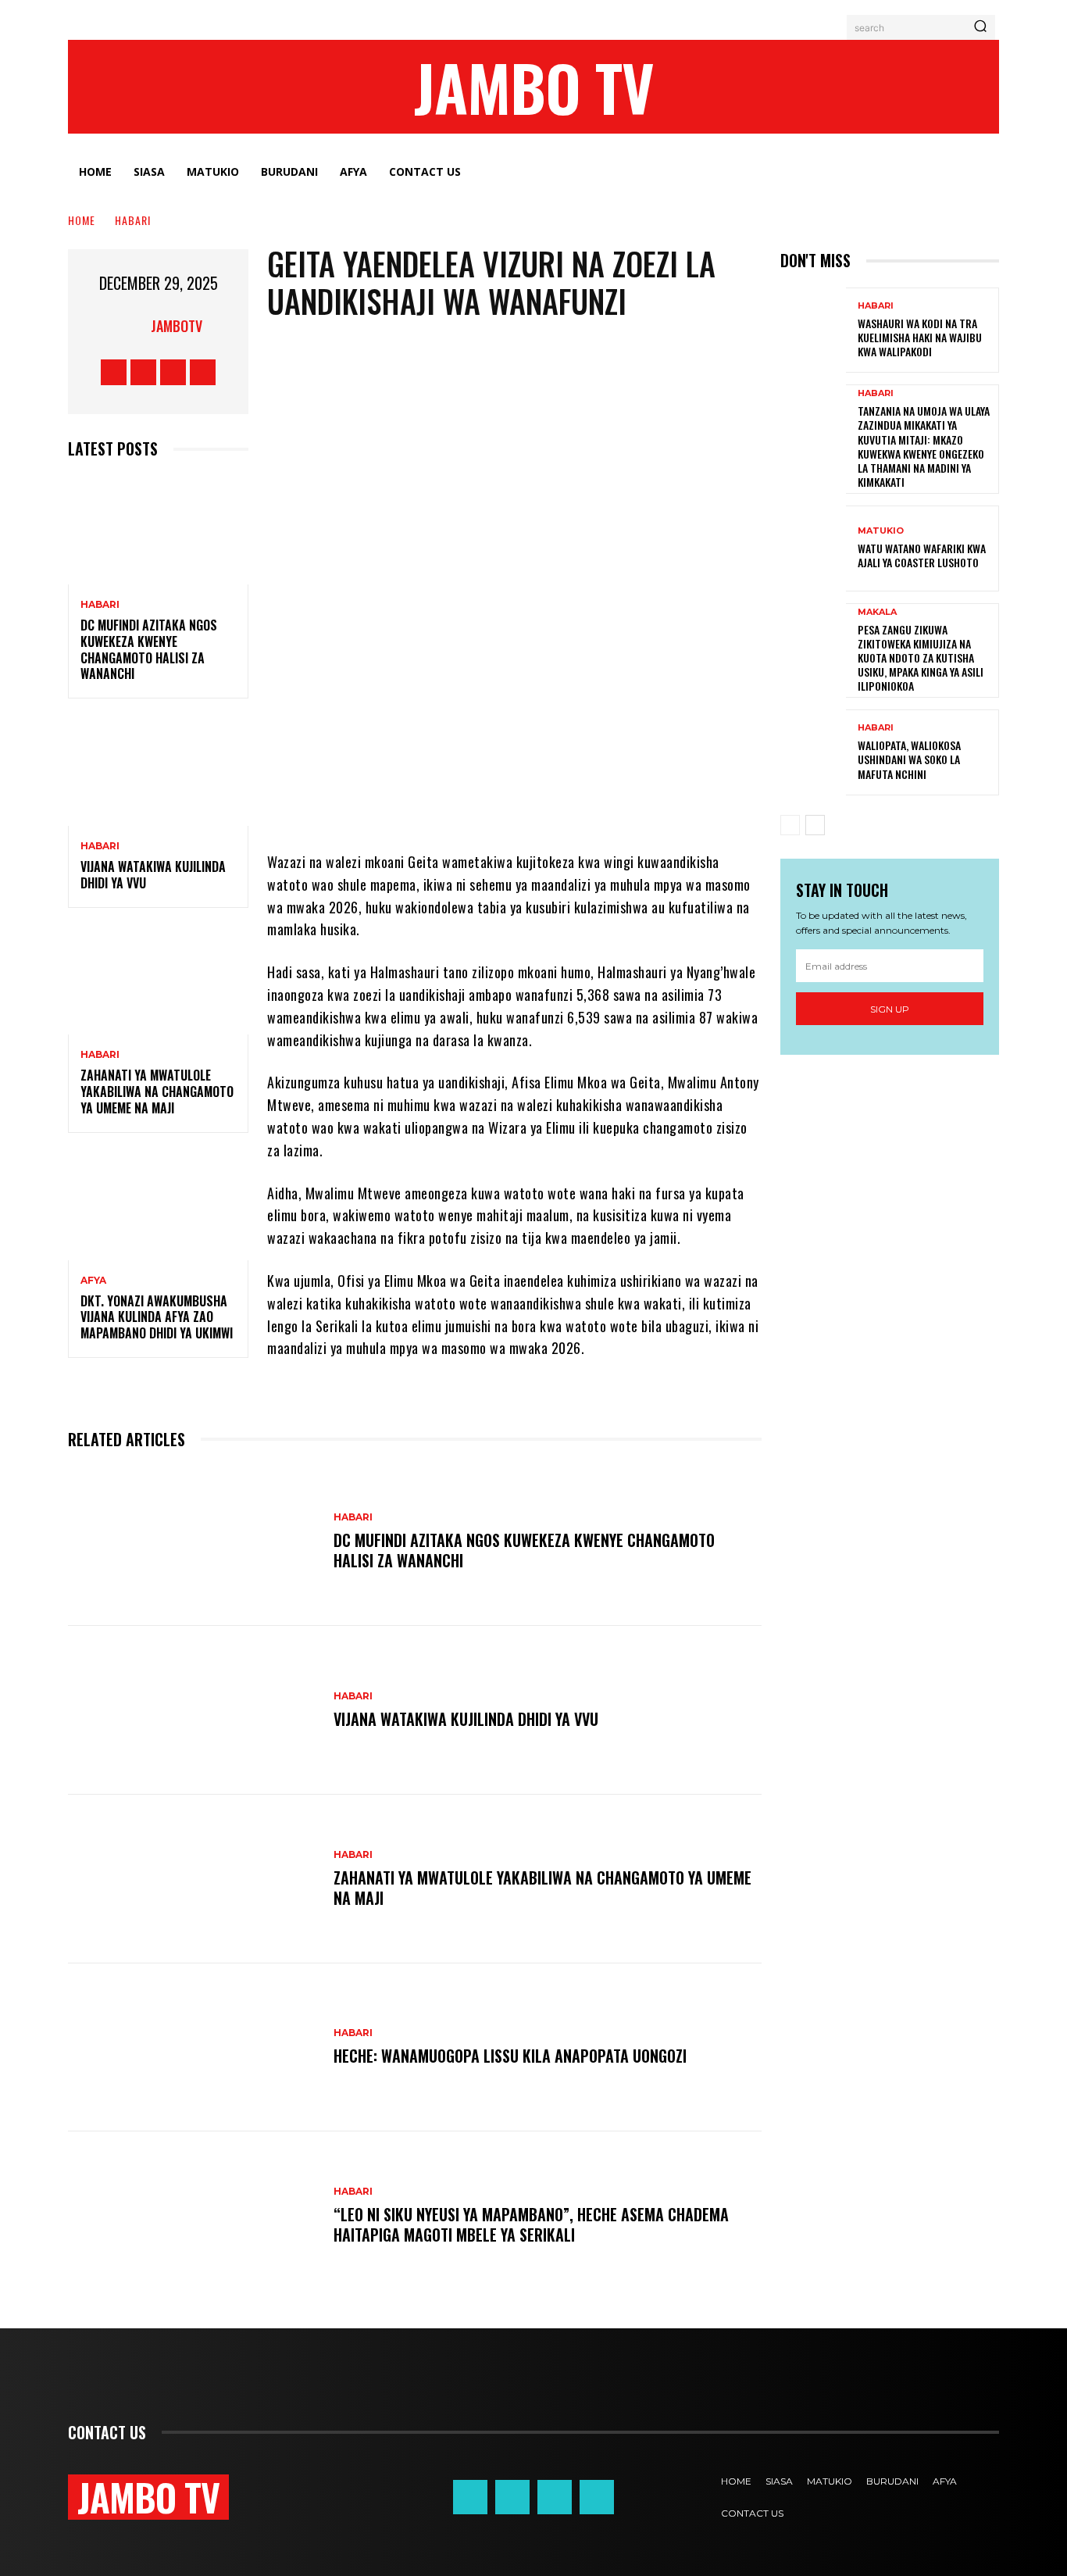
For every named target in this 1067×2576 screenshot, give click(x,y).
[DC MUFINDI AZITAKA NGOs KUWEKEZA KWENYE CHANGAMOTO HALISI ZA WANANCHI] (158, 530)
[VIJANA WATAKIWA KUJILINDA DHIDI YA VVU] (158, 772)
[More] (691, 804)
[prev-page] (790, 825)
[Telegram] (550, 804)
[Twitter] (173, 372)
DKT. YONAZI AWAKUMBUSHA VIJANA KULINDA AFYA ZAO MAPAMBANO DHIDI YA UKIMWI (157, 1317)
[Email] (644, 804)
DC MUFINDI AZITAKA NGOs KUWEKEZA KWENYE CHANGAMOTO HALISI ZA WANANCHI (149, 649)
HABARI (133, 220)
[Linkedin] (597, 804)
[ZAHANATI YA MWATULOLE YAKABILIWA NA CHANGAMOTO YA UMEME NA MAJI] (158, 981)
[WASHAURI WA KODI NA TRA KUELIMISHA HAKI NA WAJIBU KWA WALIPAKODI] (813, 330)
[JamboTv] (131, 326)
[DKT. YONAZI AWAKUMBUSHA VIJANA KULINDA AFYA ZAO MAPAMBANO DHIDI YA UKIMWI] (158, 1206)
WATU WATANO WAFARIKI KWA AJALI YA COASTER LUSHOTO (922, 555)
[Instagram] (143, 372)
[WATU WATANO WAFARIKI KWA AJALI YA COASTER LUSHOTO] (813, 548)
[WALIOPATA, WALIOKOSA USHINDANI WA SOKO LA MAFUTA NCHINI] (813, 752)
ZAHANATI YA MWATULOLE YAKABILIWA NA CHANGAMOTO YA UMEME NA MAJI (157, 1091)
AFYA (93, 1281)
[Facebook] (114, 372)
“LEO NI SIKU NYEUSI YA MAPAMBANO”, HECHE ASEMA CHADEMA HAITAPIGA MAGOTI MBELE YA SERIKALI (531, 2224)
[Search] (980, 27)
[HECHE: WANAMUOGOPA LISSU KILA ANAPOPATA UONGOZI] (193, 2048)
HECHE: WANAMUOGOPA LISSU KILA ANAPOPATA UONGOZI (510, 2056)
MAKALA (877, 612)
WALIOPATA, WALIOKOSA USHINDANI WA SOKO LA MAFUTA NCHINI (909, 759)
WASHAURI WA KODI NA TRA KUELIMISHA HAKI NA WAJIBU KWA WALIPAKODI (920, 337)
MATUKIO (881, 531)
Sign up (890, 1009)
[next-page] (815, 825)
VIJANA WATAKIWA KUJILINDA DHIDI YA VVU (153, 875)
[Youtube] (203, 372)
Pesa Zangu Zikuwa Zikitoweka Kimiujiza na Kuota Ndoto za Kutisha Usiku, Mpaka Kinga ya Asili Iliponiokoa (921, 658)
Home (82, 220)
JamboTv (177, 326)
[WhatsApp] (503, 804)
